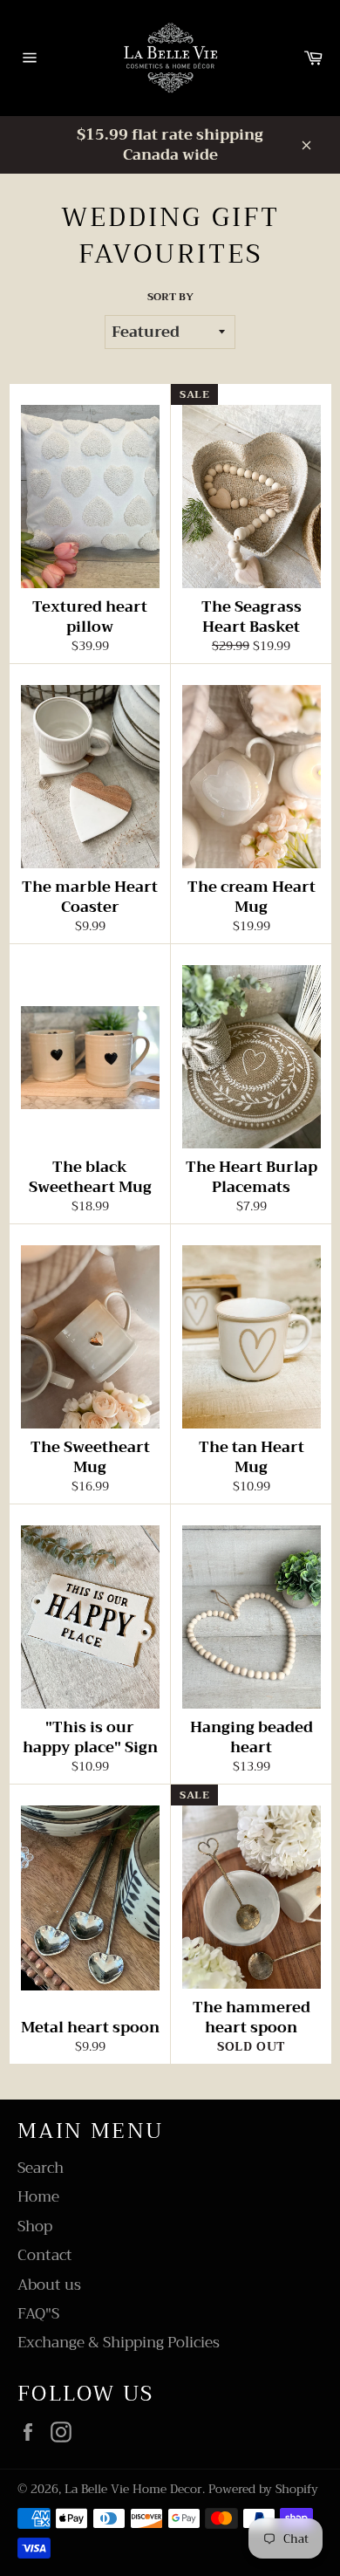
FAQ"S (38, 2314)
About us (49, 2285)
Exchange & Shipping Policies (119, 2343)
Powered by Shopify (263, 2489)
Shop (35, 2227)
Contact (45, 2255)
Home (38, 2197)
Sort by (170, 297)
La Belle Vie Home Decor (133, 2489)
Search (41, 2168)
